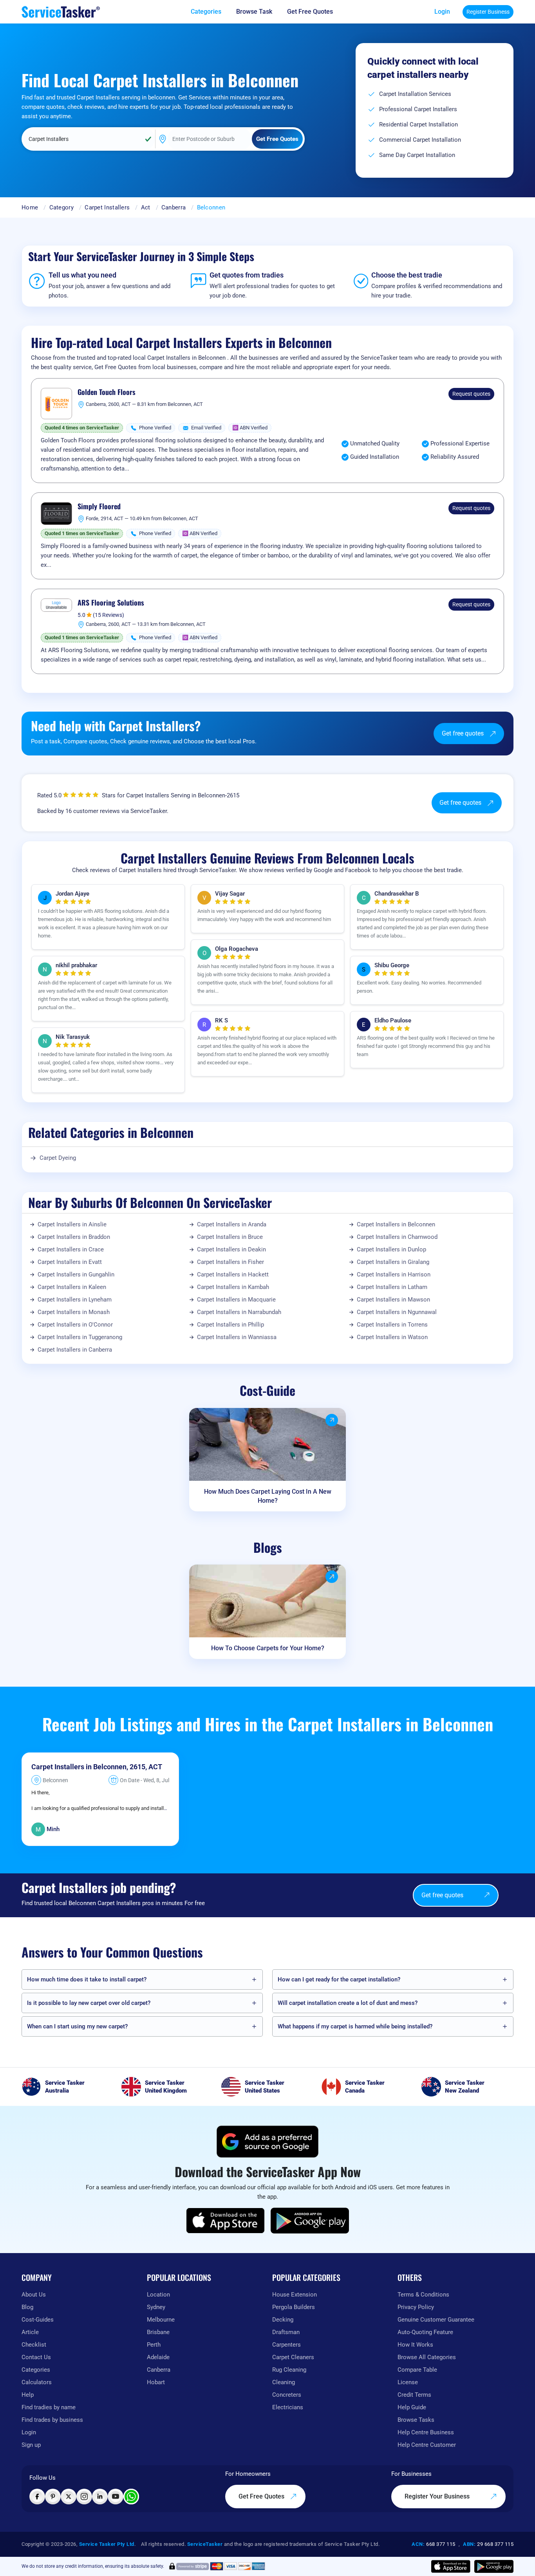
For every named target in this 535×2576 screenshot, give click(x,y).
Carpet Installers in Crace (71, 1249)
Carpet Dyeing (58, 1158)
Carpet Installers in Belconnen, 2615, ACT (97, 1767)
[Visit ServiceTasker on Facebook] (37, 2497)
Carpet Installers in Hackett (233, 1274)
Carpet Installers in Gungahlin (76, 1274)
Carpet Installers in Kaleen (72, 1287)
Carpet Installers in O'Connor (75, 1325)
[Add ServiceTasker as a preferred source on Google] (267, 2142)
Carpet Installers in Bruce (230, 1237)
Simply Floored (99, 507)
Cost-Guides (38, 2320)
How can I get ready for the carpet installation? (339, 1979)
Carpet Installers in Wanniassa (237, 1337)
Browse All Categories (427, 2357)
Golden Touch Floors (107, 392)
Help (28, 2395)
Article (30, 2332)
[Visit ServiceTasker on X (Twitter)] (69, 2497)
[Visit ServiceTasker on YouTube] (116, 2497)
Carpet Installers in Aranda (232, 1224)
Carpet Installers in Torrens (392, 1325)
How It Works (415, 2345)
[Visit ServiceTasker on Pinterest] (53, 2497)
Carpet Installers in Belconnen (396, 1224)
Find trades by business (52, 2420)
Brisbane (158, 2332)
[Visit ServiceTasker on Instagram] (84, 2497)
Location (158, 2295)
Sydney (156, 2307)
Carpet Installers (107, 207)
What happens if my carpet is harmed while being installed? (355, 2026)
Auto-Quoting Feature (425, 2332)
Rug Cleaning (289, 2370)
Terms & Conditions (423, 2295)
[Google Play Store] (310, 2221)
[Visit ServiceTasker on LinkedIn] (100, 2497)
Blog (27, 2307)
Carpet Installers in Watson (392, 1337)
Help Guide (412, 2407)
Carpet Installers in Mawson (393, 1300)
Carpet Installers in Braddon (74, 1237)
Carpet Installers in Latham (392, 1287)
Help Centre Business (426, 2432)
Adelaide (158, 2357)
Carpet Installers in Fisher (230, 1262)
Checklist (34, 2345)
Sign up (31, 2445)
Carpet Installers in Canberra (75, 1350)
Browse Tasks (416, 2420)
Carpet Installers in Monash (74, 1312)
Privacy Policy (416, 2307)
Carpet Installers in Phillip (230, 1325)
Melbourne (161, 2320)
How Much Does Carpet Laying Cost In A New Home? (268, 1496)
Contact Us (36, 2357)
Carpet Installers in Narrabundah (239, 1312)
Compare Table (417, 2370)
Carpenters (286, 2345)
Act (146, 207)
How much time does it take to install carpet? (87, 1979)
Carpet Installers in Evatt (70, 1262)
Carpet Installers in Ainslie (72, 1224)
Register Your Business (438, 2496)
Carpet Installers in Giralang (393, 1262)
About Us (34, 2295)
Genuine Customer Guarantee (436, 2320)
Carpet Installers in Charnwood (397, 1237)
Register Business (488, 12)
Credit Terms (414, 2395)
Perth (154, 2345)
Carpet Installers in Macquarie (236, 1300)
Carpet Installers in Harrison (394, 1274)
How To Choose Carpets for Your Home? (268, 1648)
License (408, 2382)
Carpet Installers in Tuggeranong (80, 1337)
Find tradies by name (49, 2407)
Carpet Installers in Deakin (231, 1249)
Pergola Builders (294, 2307)
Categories (36, 2370)
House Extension (295, 2295)
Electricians (288, 2407)
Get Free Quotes (262, 2496)
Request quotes (471, 394)
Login (442, 12)
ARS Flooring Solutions (111, 603)
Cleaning (284, 2382)
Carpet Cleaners (293, 2357)
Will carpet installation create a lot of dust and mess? (348, 2003)
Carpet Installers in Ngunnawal (397, 1312)
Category (61, 207)
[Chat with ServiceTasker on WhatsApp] (131, 2497)
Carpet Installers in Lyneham (75, 1300)
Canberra (174, 207)
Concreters (287, 2395)
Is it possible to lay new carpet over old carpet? (89, 2003)
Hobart (156, 2382)
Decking (283, 2320)
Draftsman (286, 2332)
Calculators (37, 2382)
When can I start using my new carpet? (77, 2026)
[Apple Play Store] (226, 2221)
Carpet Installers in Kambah (233, 1287)
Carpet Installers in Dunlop (391, 1249)
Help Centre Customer (427, 2445)
